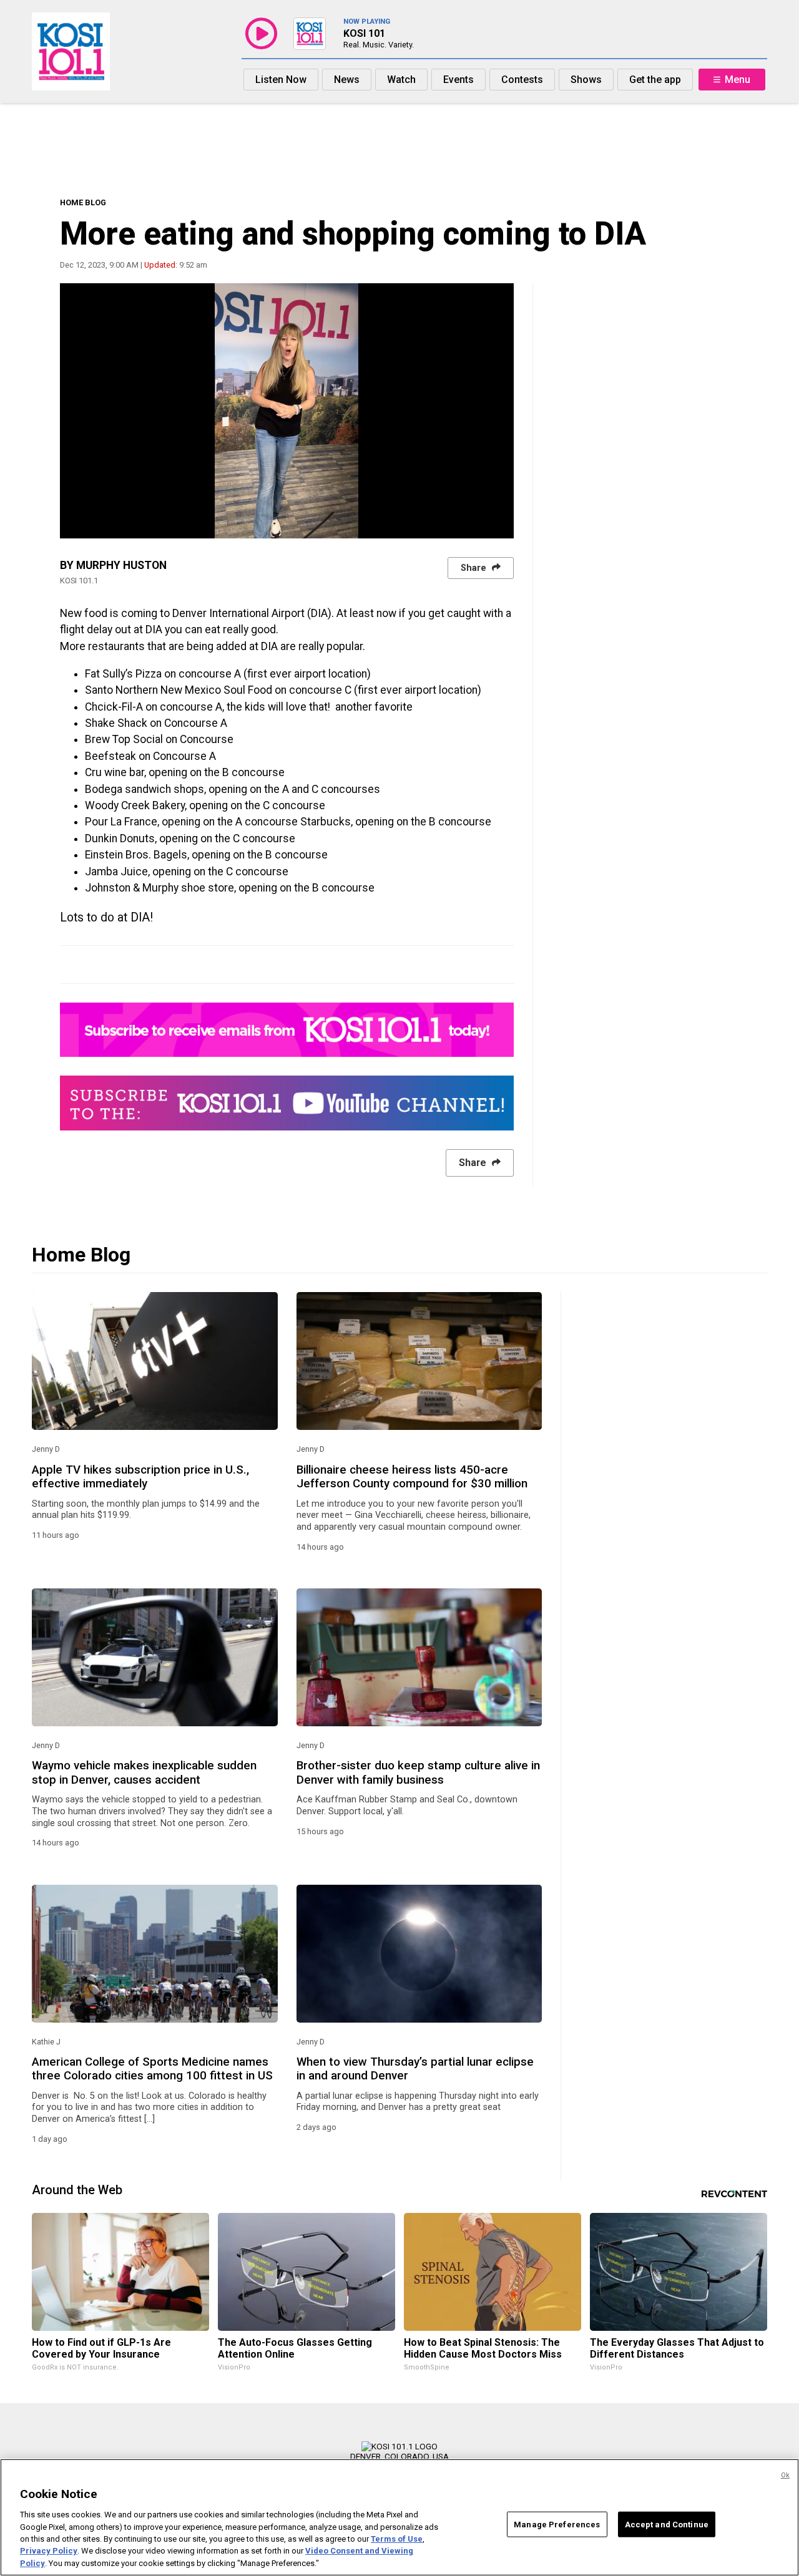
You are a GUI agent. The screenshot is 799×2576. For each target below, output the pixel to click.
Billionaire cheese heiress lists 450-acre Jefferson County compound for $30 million (412, 1477)
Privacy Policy (49, 2551)
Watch (401, 80)
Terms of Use (397, 2539)
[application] (287, 411)
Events (458, 80)
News (347, 80)
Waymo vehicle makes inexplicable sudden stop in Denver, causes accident (144, 1772)
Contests (522, 80)
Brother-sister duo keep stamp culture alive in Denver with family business (418, 1772)
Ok (785, 2475)
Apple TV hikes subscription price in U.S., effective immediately (140, 1477)
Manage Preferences (557, 2524)
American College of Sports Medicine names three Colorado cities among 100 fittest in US (152, 2069)
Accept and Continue (667, 2524)
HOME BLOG (83, 202)
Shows (586, 80)
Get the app (655, 80)
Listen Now (281, 80)
